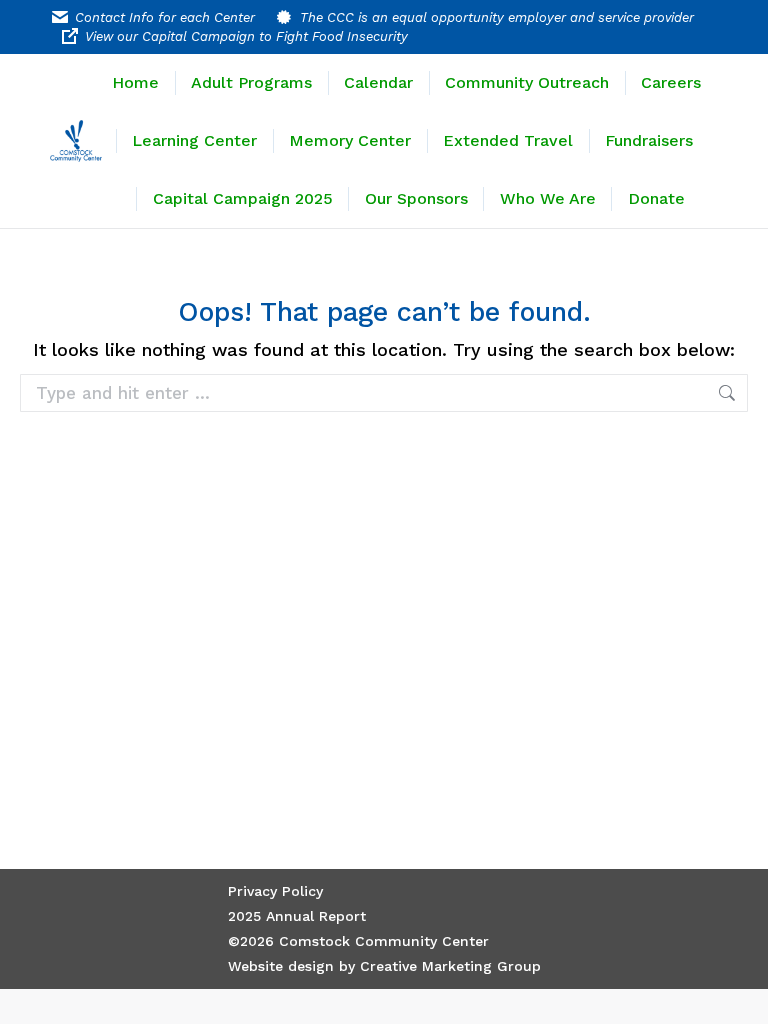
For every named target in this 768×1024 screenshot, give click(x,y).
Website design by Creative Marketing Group (384, 966)
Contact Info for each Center (165, 17)
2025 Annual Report (297, 916)
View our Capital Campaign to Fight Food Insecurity (246, 36)
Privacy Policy (275, 891)
